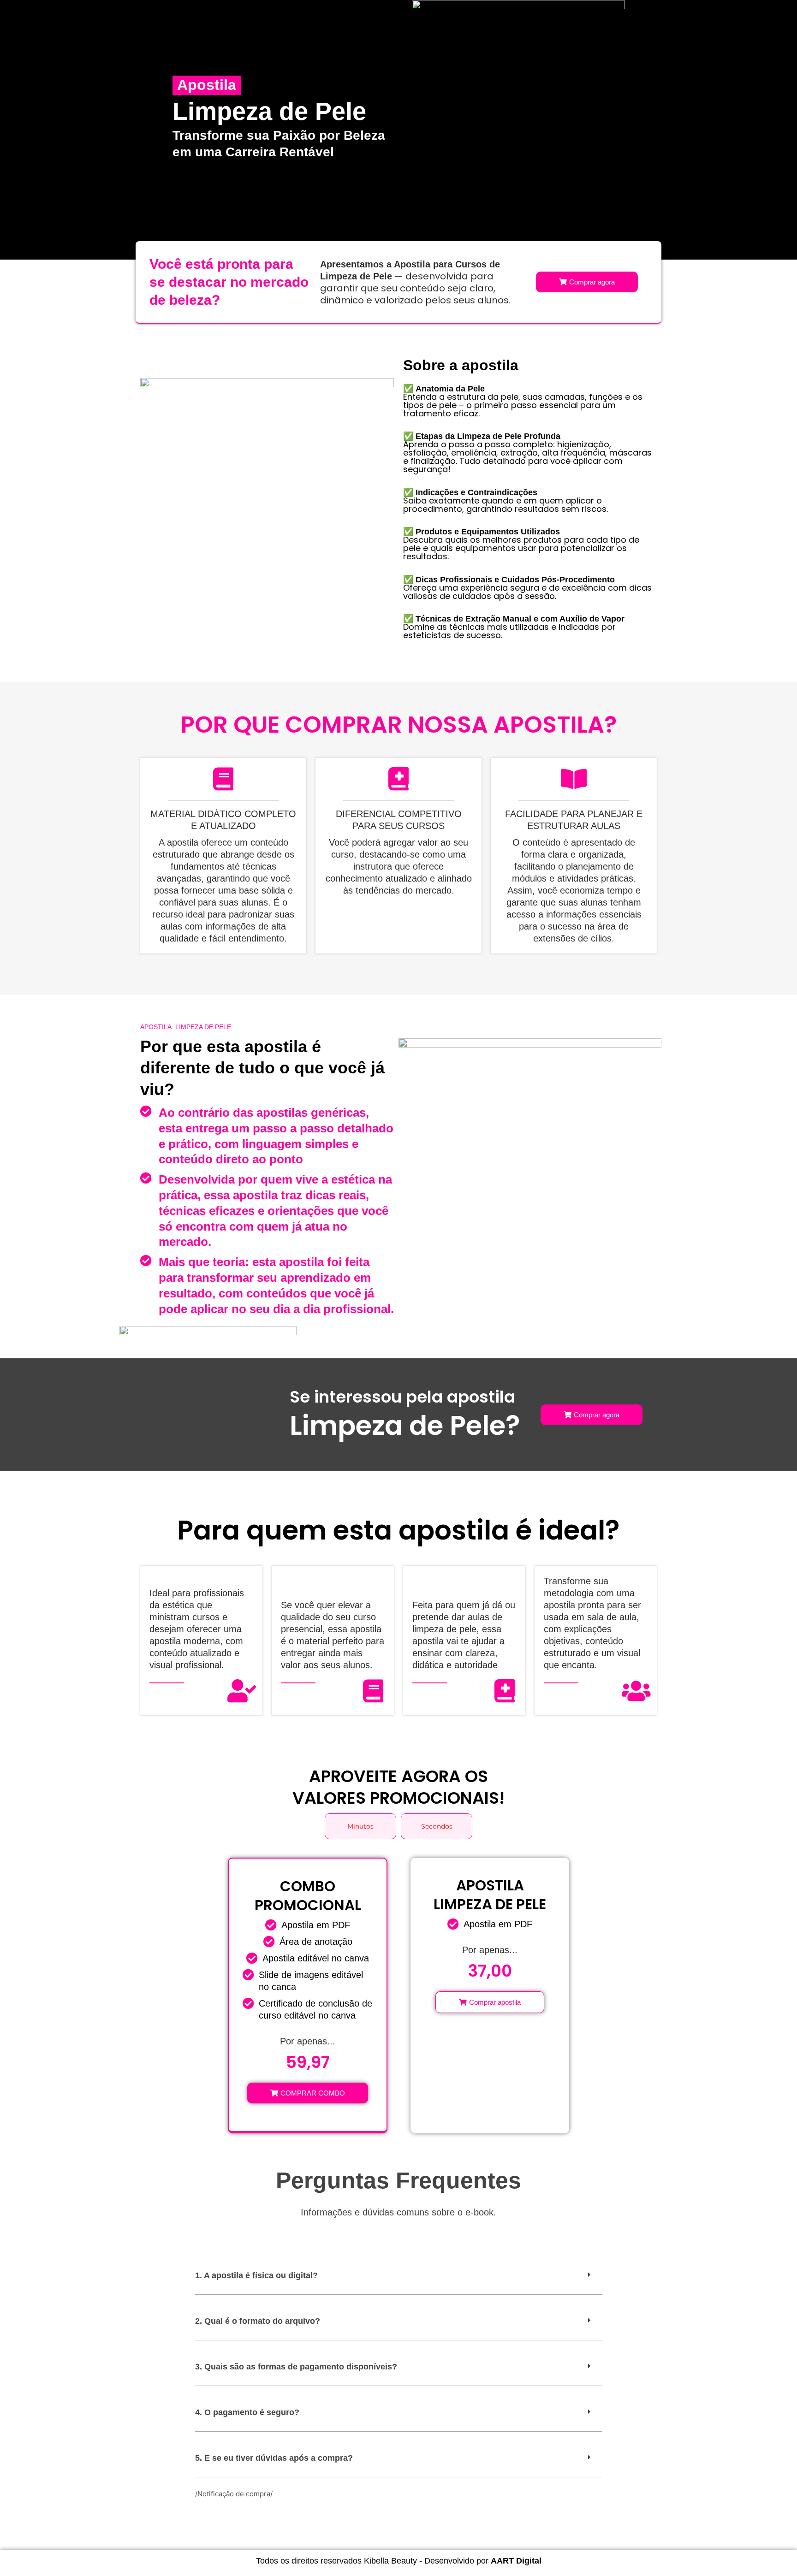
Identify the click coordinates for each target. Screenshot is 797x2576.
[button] (398, 2276)
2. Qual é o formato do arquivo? (258, 2321)
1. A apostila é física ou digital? (256, 2275)
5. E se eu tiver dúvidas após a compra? (274, 2458)
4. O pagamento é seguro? (247, 2412)
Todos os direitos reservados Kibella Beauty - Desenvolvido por (399, 2561)
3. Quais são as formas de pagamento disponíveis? (296, 2367)
